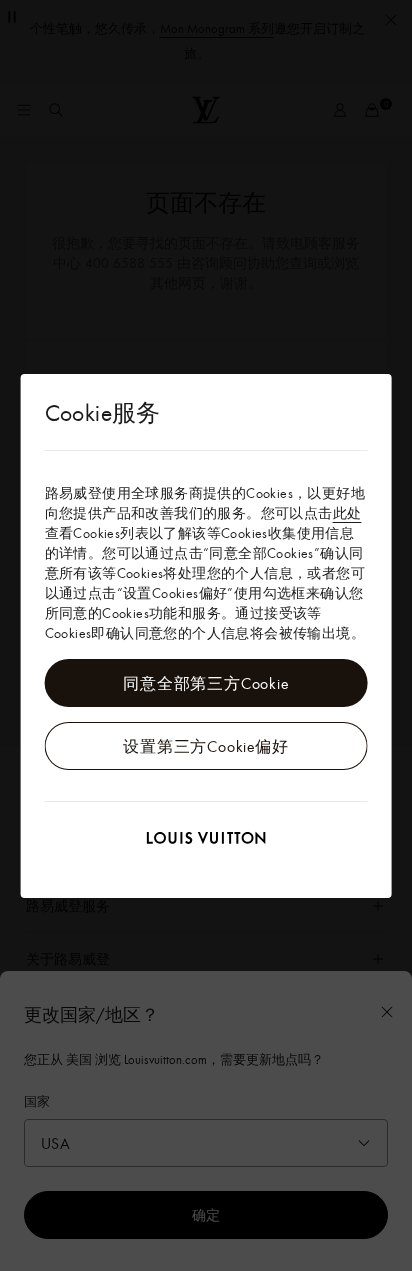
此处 (347, 513)
